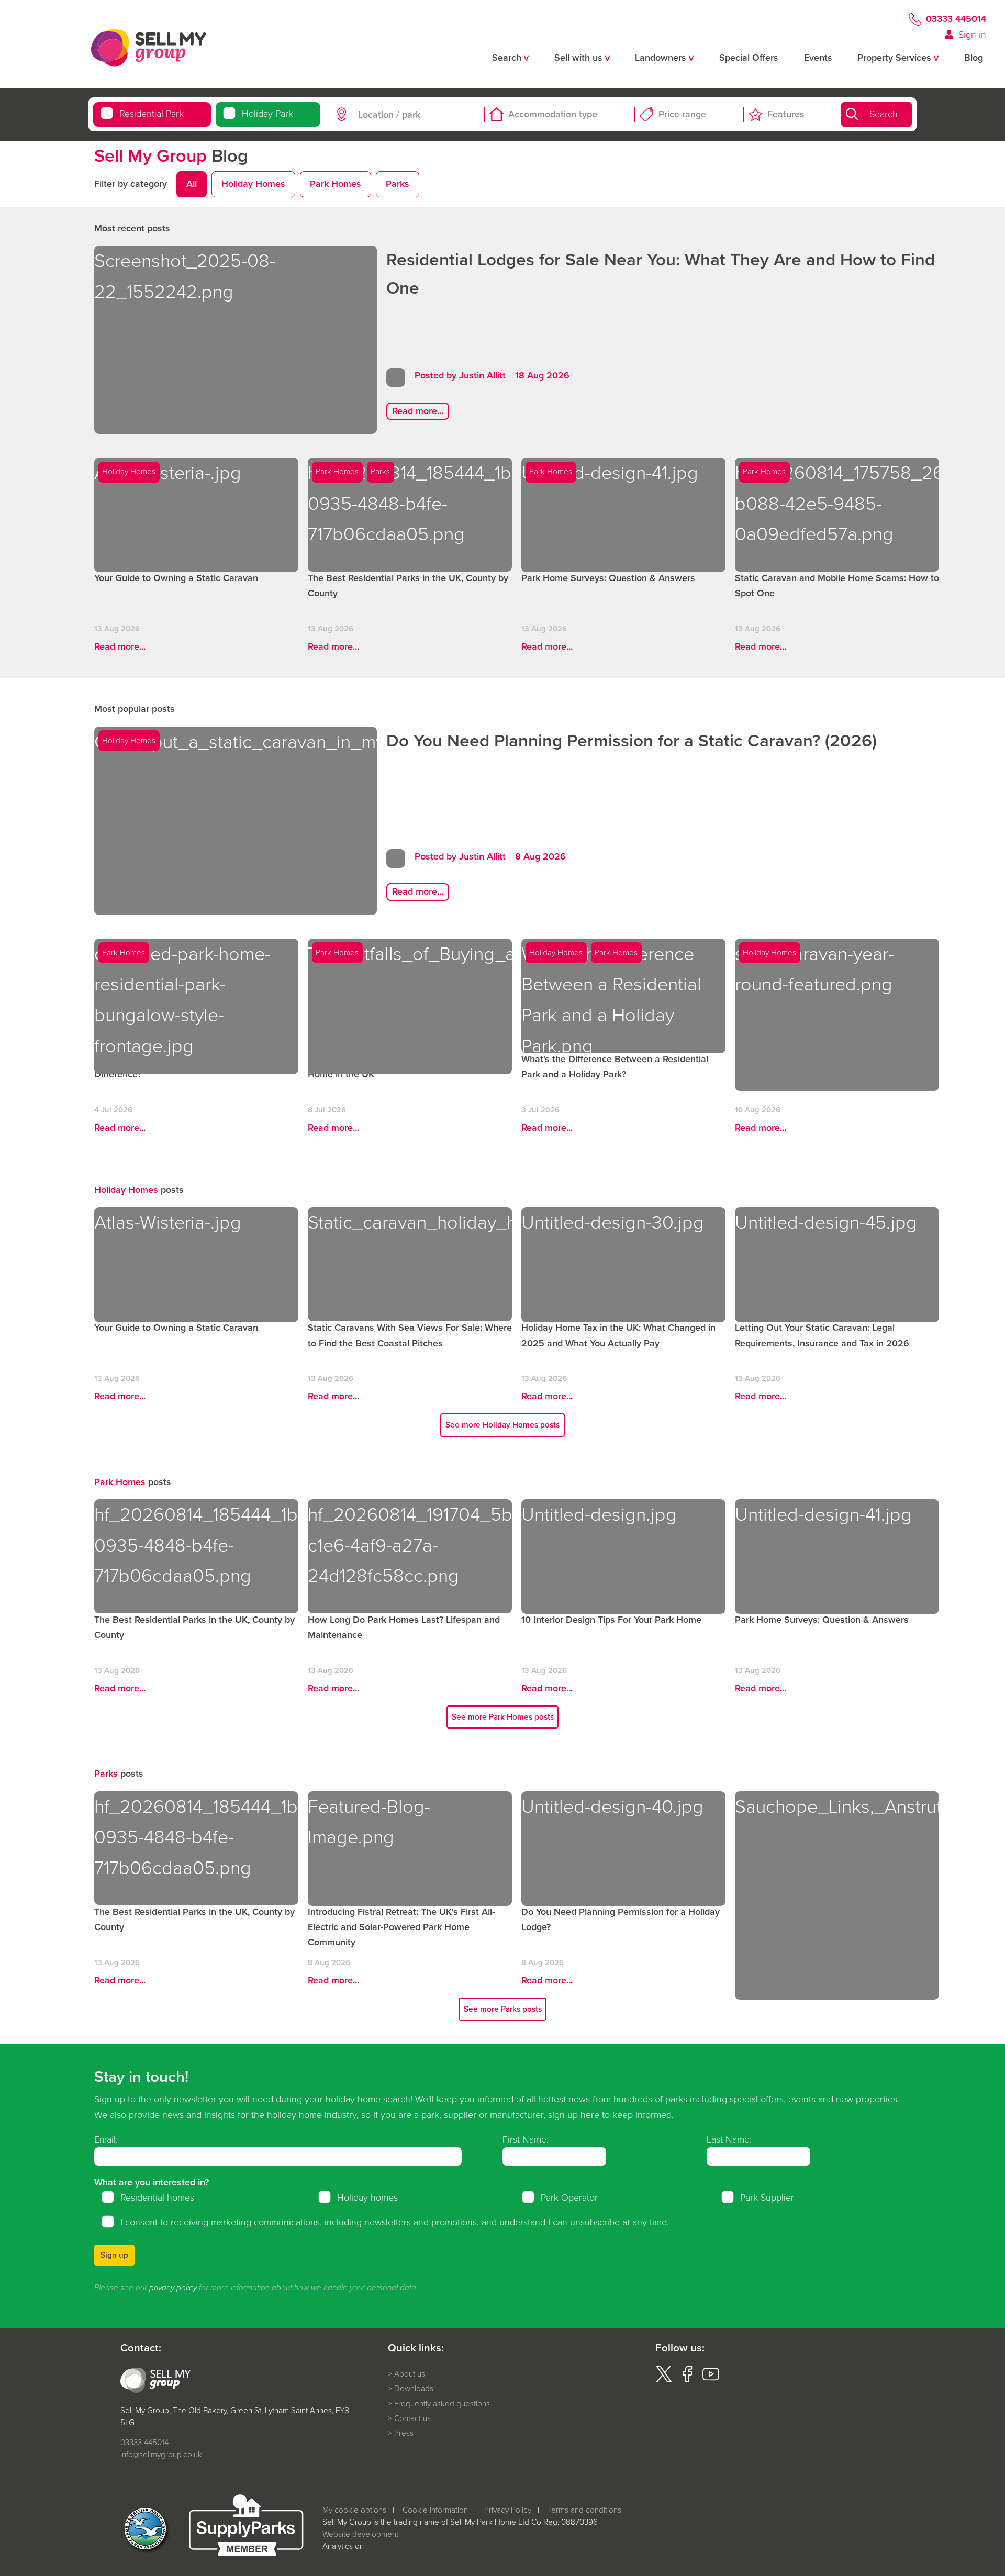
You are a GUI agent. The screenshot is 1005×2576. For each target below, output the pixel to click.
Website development (360, 2534)
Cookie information (435, 2510)
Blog (974, 58)
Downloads (414, 2389)
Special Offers (749, 58)
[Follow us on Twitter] (664, 2379)
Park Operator (569, 2198)
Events (818, 58)
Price (682, 114)
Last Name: (729, 2139)
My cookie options (354, 2510)
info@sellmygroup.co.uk (161, 2454)
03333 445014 (956, 19)
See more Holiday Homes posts (502, 1425)
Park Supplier (767, 2198)
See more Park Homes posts (503, 1717)
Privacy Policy (508, 2510)
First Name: (526, 2139)
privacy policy (173, 2288)
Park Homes (336, 184)
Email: (106, 2139)
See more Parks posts (503, 2009)
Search (884, 114)
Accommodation (553, 114)
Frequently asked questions (442, 2404)
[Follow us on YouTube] (711, 2379)
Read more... (418, 411)
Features (786, 114)
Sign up (114, 2255)
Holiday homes (367, 2198)
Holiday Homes (253, 184)
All (192, 184)
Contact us (412, 2418)
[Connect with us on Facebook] (687, 2379)
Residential (152, 114)
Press (404, 2433)
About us (410, 2374)
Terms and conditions (584, 2510)
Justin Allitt (482, 375)
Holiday (267, 114)
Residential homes (157, 2198)
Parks (398, 184)
